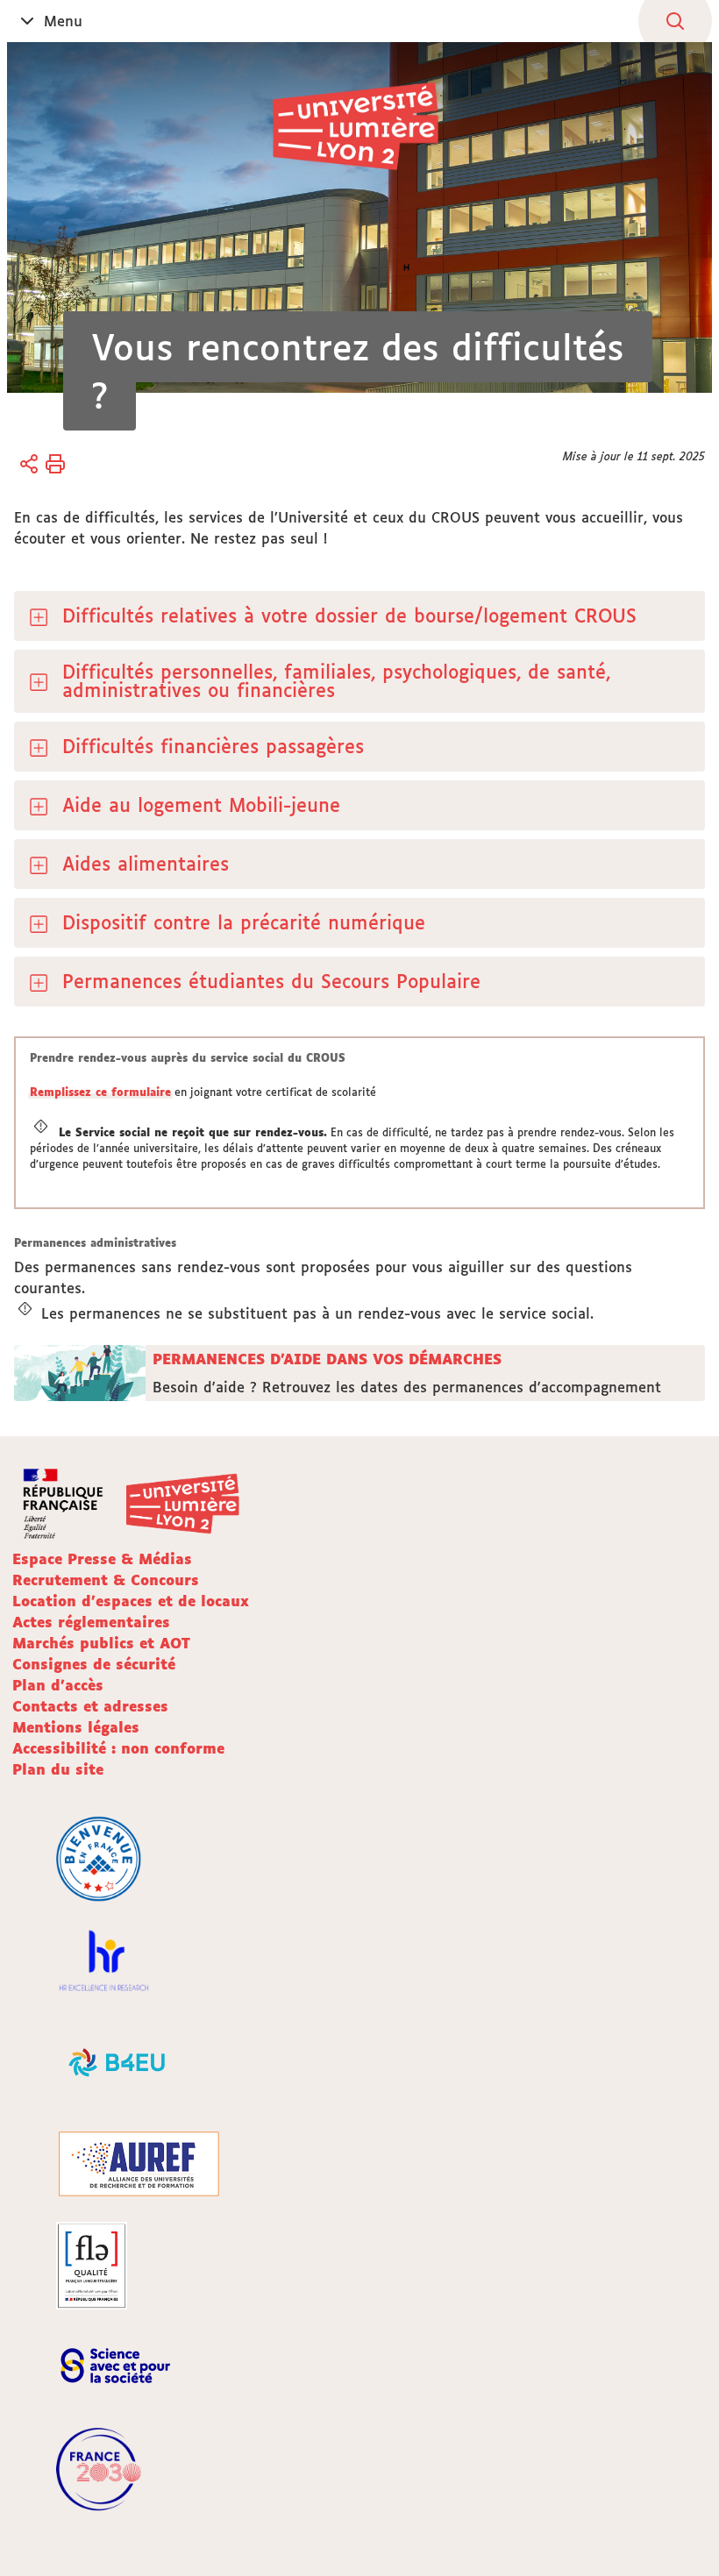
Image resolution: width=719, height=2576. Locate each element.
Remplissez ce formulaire (100, 1092)
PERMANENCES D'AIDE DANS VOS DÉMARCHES (327, 1359)
